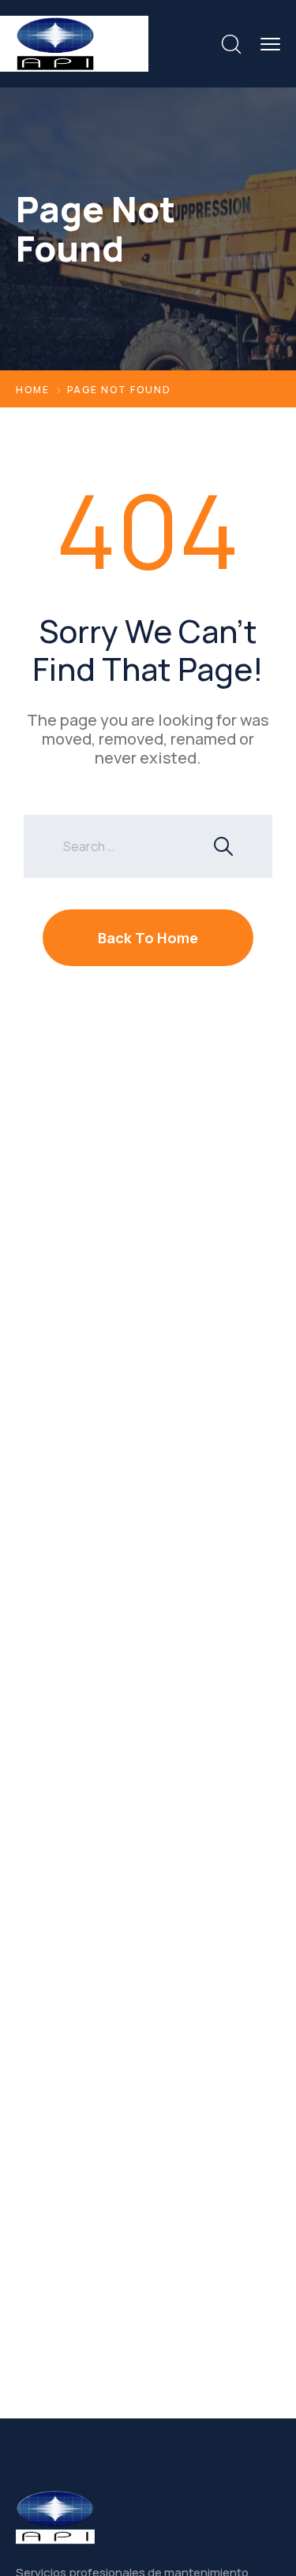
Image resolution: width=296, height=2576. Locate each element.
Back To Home (148, 938)
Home (33, 390)
